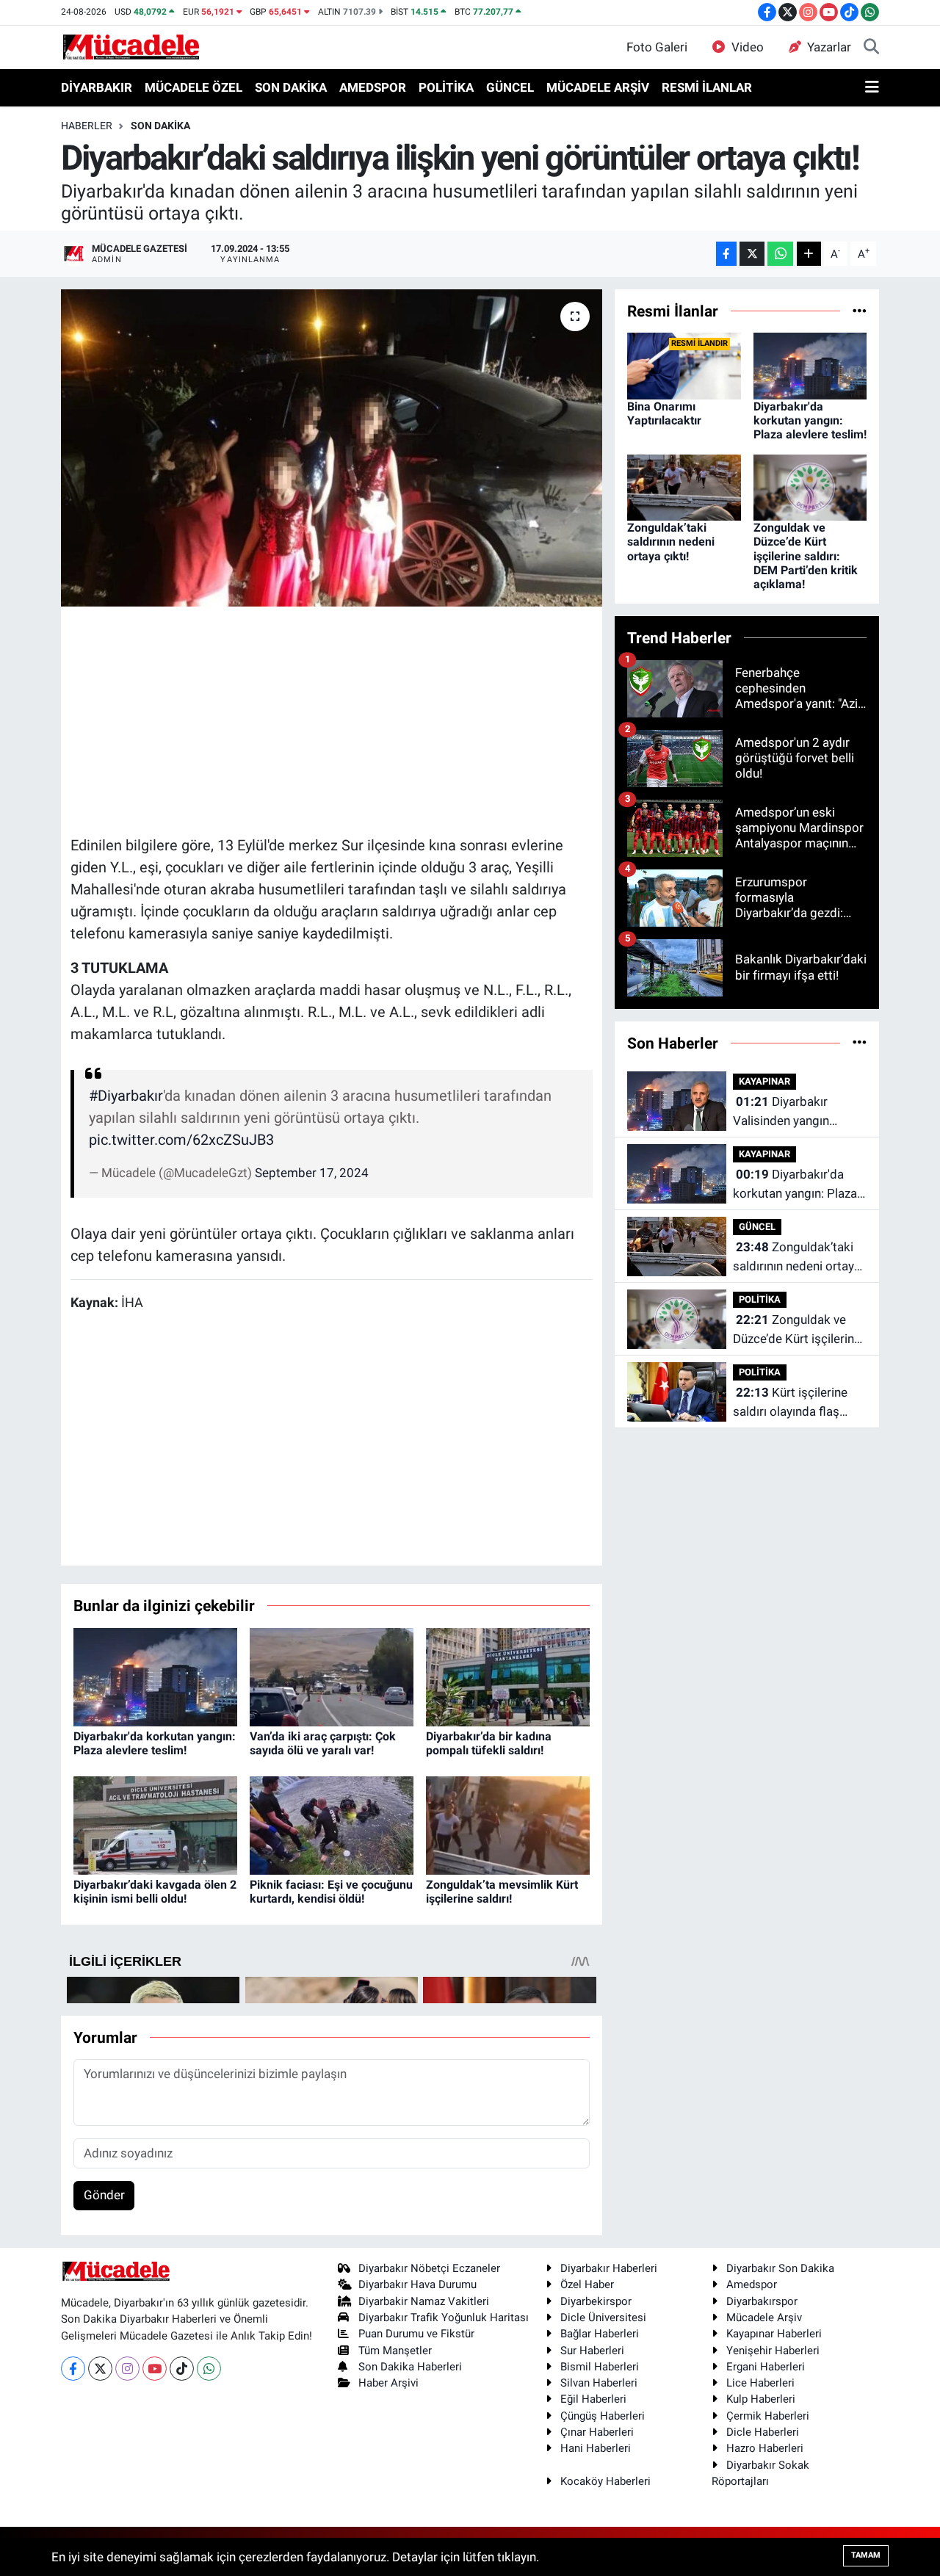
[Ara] (871, 48)
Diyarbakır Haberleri (609, 2268)
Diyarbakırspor (762, 2301)
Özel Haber (587, 2284)
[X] (100, 2369)
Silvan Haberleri (599, 2383)
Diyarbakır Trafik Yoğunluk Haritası (444, 2318)
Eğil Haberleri (593, 2399)
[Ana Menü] (872, 88)
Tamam (866, 2555)
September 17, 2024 (312, 1173)
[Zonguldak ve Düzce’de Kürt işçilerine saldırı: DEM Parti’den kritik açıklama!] (810, 486)
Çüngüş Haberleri (603, 2416)
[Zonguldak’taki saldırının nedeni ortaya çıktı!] (684, 486)
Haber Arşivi (388, 2383)
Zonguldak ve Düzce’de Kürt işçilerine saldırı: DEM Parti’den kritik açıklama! (806, 556)
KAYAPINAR (764, 1081)
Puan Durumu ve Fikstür (416, 2334)
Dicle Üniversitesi (603, 2318)
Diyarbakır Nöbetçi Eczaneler (429, 2268)
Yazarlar (829, 47)
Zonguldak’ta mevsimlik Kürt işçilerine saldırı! (502, 1892)
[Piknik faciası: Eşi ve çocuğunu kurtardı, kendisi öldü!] (332, 1824)
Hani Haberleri (596, 2448)
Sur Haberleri (592, 2351)
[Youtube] (155, 2369)
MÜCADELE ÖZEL (194, 87)
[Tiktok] (182, 2369)
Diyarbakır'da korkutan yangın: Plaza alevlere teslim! (155, 1743)
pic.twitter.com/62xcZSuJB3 (181, 1140)
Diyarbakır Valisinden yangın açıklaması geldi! (781, 1112)
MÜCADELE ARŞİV (598, 87)
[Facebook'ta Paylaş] (726, 254)
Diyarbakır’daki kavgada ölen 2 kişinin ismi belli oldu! (155, 1892)
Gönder (104, 2195)
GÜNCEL (510, 87)
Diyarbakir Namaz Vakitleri (424, 2301)
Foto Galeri (657, 47)
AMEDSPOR (373, 87)
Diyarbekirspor (596, 2301)
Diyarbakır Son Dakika (780, 2268)
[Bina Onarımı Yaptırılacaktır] (684, 365)
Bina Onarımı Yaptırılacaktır (664, 413)
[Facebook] (73, 2369)
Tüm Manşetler (395, 2351)
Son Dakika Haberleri (410, 2367)
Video (748, 47)
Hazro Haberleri (765, 2448)
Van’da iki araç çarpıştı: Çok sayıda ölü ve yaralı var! (323, 1743)
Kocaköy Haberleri (605, 2481)
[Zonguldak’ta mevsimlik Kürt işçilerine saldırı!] (508, 1824)
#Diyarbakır (126, 1096)
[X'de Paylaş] (752, 254)
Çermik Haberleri (768, 2416)
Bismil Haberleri (600, 2367)
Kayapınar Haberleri (774, 2334)
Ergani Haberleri (766, 2367)
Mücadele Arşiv (764, 2318)
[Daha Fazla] (809, 254)
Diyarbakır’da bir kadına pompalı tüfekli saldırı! (489, 1743)
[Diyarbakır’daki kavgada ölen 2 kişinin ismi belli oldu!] (155, 1824)
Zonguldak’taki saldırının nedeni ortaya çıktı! (671, 542)
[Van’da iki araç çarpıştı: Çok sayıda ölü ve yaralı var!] (332, 1676)
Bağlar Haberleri (600, 2334)
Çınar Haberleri (597, 2432)
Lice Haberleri (760, 2383)
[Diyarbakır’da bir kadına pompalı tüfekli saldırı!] (508, 1676)
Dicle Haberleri (763, 2432)
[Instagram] (127, 2369)
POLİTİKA (446, 87)
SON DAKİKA (291, 87)
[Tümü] (860, 311)
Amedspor (752, 2284)
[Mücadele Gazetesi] (131, 46)
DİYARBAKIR (97, 87)
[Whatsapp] (209, 2369)
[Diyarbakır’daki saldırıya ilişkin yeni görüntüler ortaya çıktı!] (332, 448)
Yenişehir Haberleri (773, 2351)
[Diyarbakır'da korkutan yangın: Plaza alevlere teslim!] (155, 1676)
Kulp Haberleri (761, 2399)
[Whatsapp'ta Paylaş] (780, 254)
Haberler (87, 126)
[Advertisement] (338, 719)
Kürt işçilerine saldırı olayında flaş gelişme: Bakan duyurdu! (790, 1403)
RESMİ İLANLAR (707, 87)
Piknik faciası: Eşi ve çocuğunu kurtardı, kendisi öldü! (331, 1892)
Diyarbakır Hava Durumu (417, 2284)
